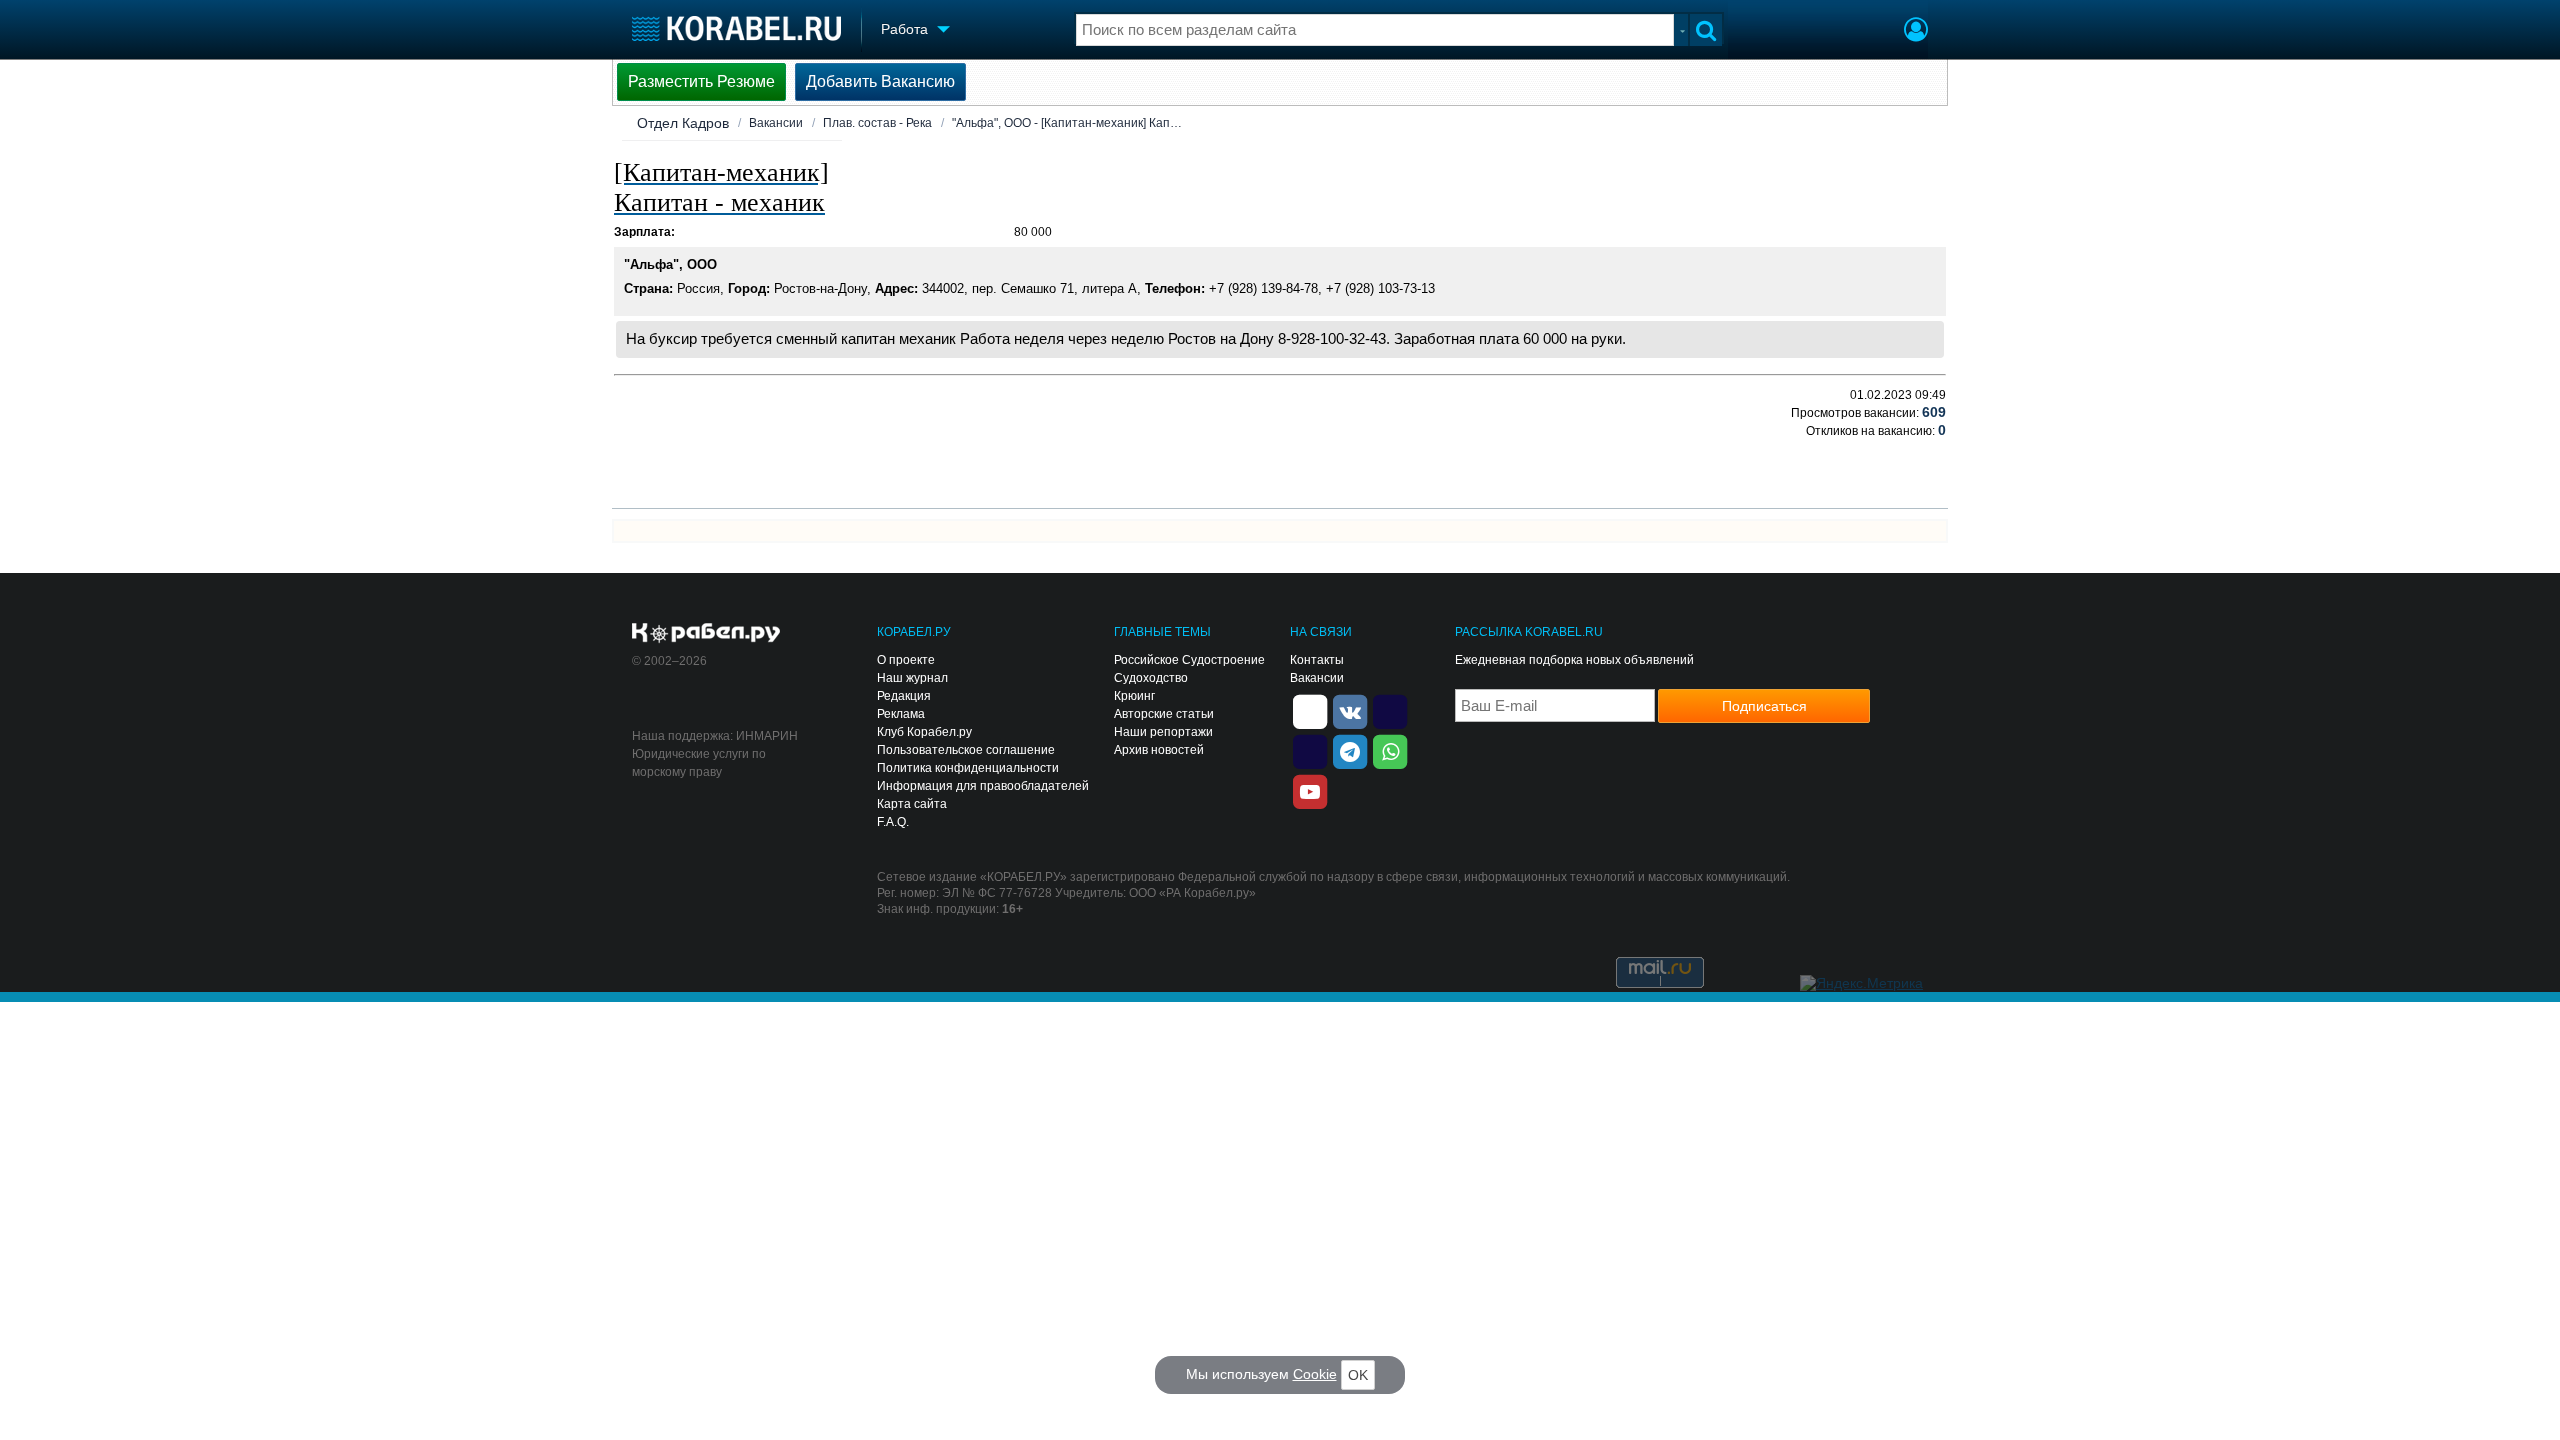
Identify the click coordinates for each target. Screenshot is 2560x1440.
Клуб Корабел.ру (924, 732)
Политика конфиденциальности (968, 768)
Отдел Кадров (683, 123)
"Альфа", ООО (670, 264)
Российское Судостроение (1189, 660)
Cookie (1315, 1374)
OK (1358, 1375)
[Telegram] (1350, 750)
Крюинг (1134, 696)
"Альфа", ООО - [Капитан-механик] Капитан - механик (1067, 123)
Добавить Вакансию (880, 81)
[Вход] (1916, 32)
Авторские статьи (1164, 714)
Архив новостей (1159, 750)
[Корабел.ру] (706, 634)
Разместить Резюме (701, 81)
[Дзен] (1310, 710)
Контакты (1317, 660)
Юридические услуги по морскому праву (699, 763)
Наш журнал (912, 678)
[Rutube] (1390, 710)
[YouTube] (1310, 790)
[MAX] (1310, 750)
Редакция (904, 696)
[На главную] (736, 28)
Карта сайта (912, 804)
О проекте (906, 660)
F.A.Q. (893, 822)
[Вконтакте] (1350, 710)
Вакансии (776, 123)
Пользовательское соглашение (966, 750)
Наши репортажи (1163, 732)
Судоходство (1151, 678)
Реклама (901, 714)
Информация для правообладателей (983, 786)
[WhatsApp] (1390, 750)
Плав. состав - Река (877, 123)
